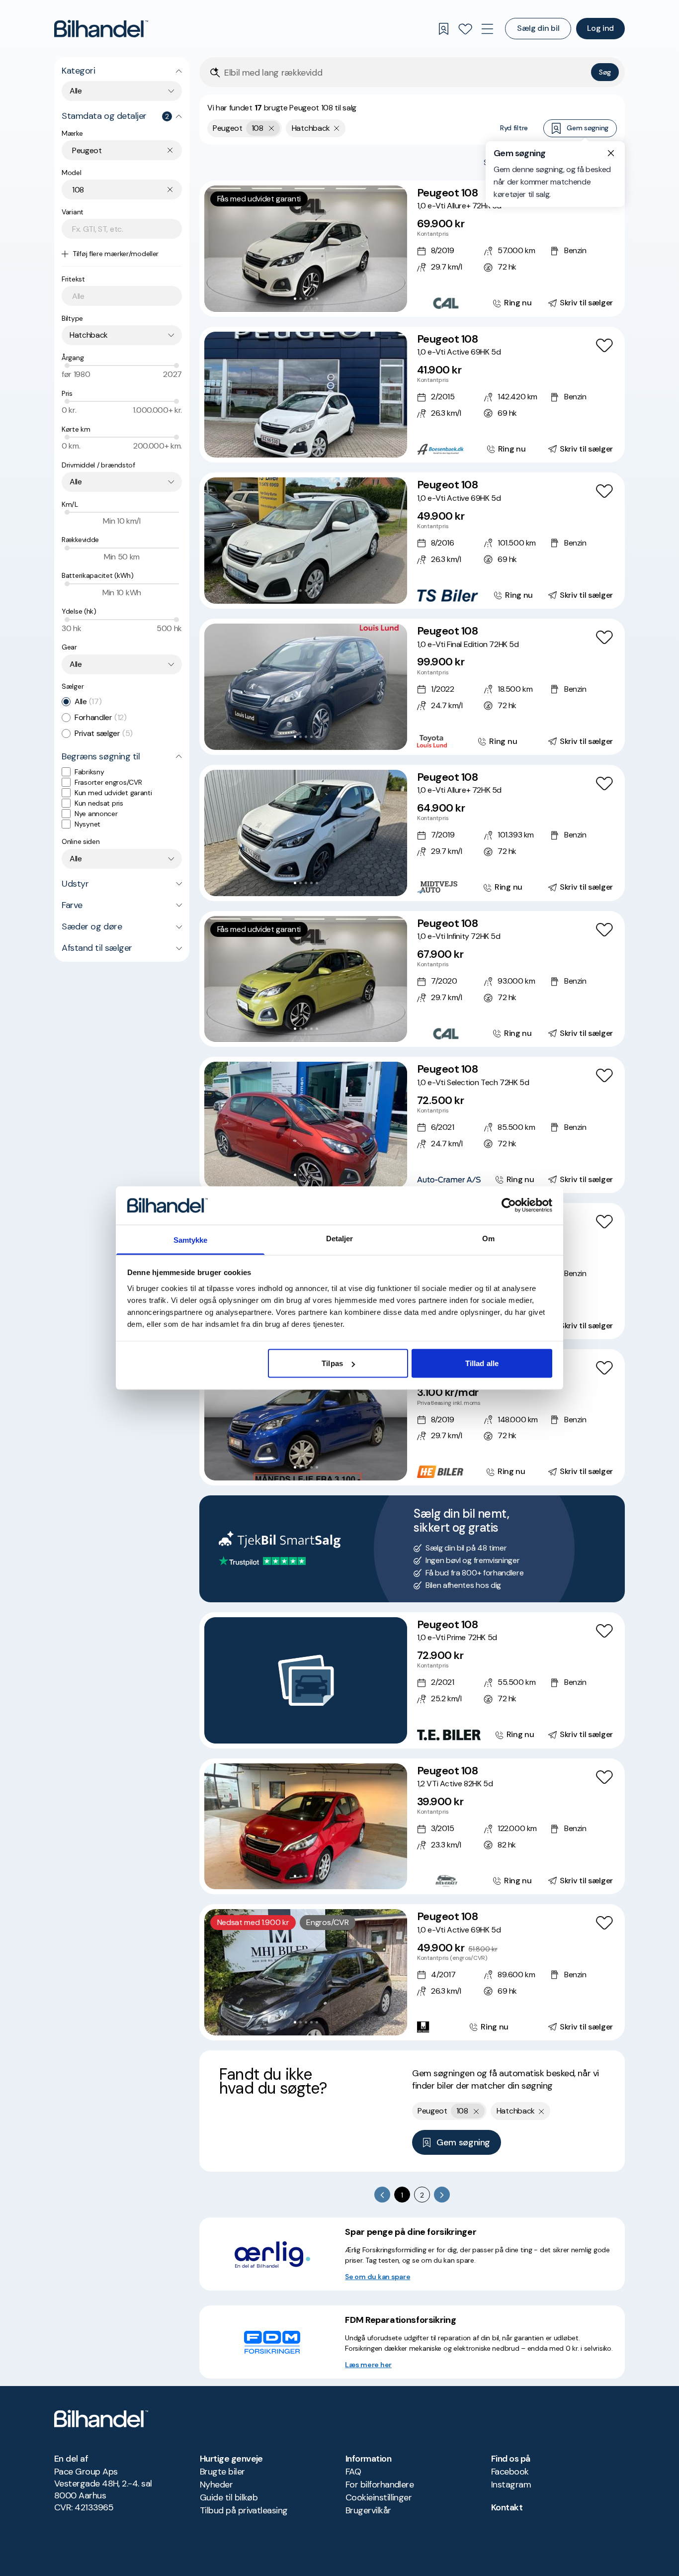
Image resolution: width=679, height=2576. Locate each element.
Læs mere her (368, 2365)
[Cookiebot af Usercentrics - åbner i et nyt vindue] (509, 1205)
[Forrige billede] (217, 249)
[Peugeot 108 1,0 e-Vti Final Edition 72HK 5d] (412, 687)
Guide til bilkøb (229, 2497)
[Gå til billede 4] (311, 299)
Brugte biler (222, 2472)
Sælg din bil (538, 28)
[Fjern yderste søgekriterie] (272, 128)
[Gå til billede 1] (295, 299)
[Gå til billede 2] (300, 299)
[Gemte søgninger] (443, 29)
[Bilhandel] (101, 29)
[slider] (67, 366)
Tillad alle (482, 1363)
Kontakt (507, 2507)
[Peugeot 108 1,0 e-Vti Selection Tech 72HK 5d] (412, 1125)
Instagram (511, 2484)
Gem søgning (588, 128)
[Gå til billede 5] (317, 299)
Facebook (510, 2472)
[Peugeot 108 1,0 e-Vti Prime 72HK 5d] (412, 1680)
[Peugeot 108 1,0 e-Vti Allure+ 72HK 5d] (412, 249)
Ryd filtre (514, 128)
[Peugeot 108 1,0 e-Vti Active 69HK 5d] (412, 395)
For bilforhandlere (380, 2484)
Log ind (600, 28)
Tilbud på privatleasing (244, 2510)
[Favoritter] (465, 29)
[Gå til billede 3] (306, 299)
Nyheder (216, 2484)
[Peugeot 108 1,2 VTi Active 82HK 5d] (412, 1827)
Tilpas (332, 1363)
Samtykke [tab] (191, 1240)
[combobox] (122, 91)
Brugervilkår (368, 2510)
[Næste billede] (394, 249)
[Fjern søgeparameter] (337, 128)
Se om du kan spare (378, 2277)
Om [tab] (488, 1238)
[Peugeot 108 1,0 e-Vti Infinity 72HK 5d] (412, 979)
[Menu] (487, 29)
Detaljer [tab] (340, 1238)
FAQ (353, 2472)
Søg (605, 72)
